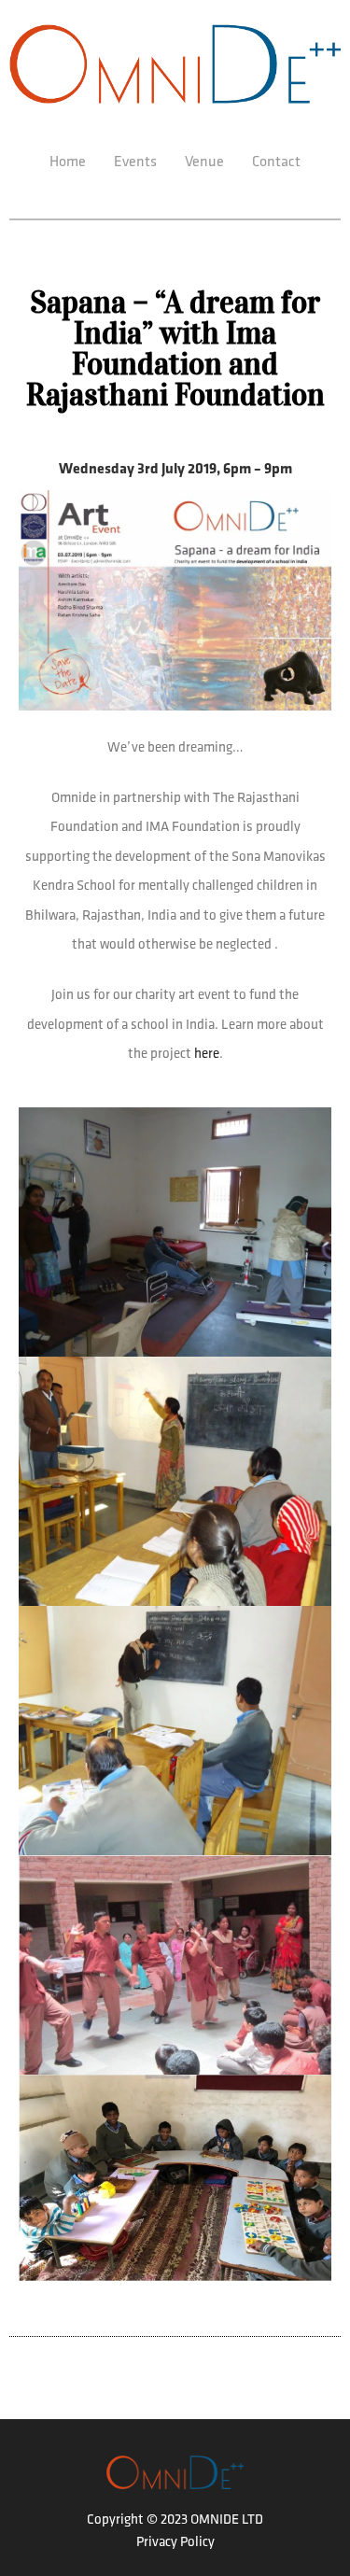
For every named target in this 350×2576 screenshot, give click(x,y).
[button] (175, 1230)
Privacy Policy (175, 2541)
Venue (204, 161)
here (207, 1053)
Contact (276, 161)
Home (68, 161)
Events (135, 161)
